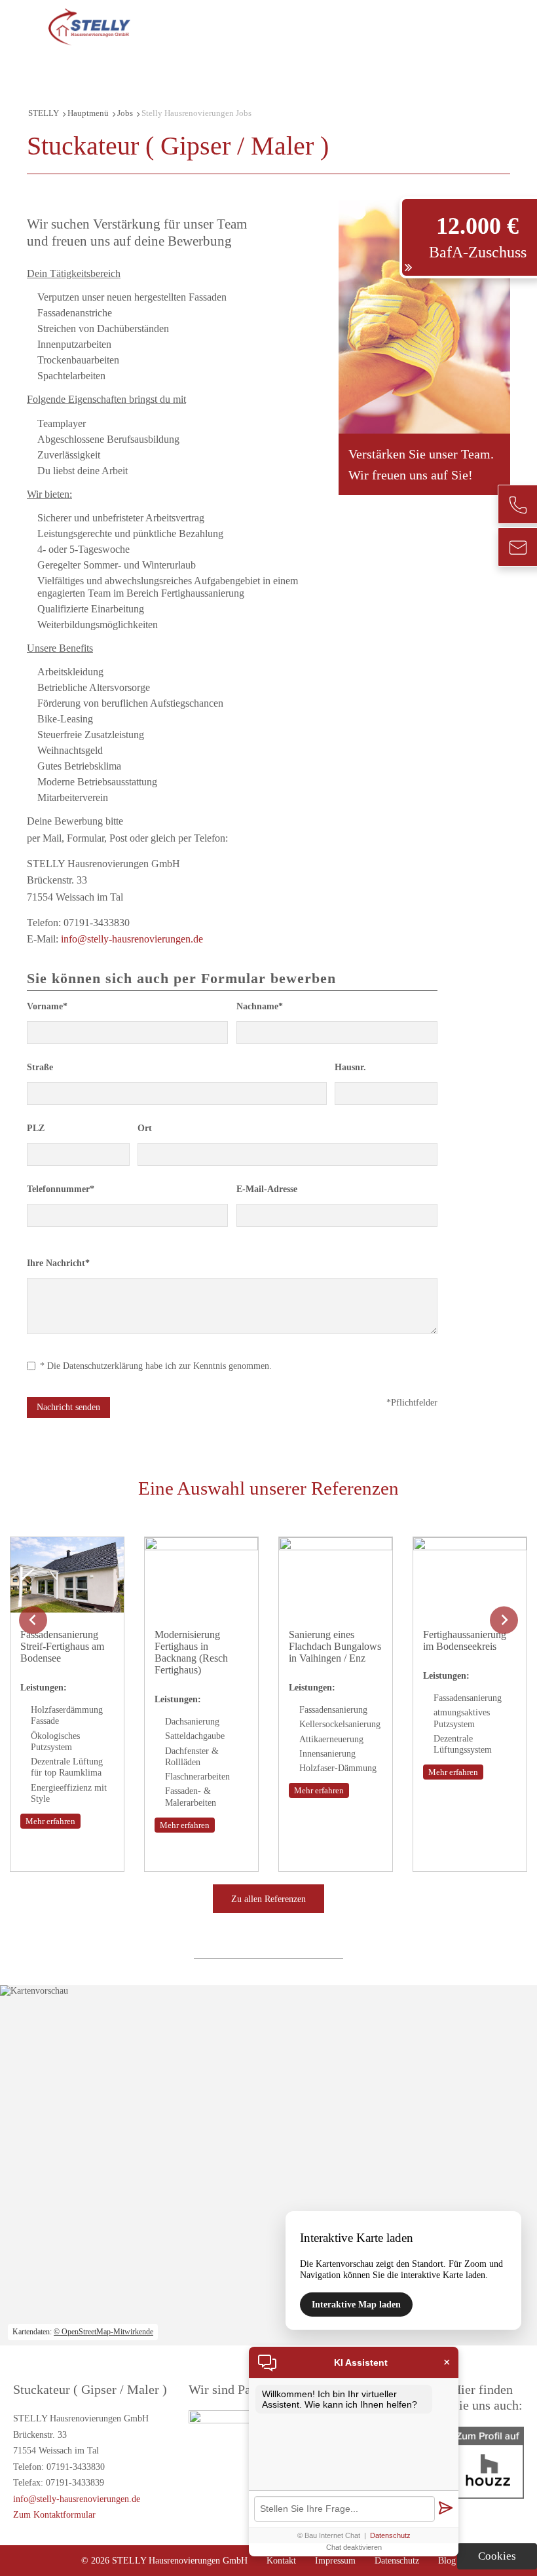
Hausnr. (350, 1067)
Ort (145, 1128)
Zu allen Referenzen (268, 1899)
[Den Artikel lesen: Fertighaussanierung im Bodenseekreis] (470, 1607)
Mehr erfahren (50, 1821)
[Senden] (445, 2509)
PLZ (36, 1128)
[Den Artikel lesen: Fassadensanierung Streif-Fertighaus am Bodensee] (67, 1607)
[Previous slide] (33, 1620)
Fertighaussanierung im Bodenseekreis (465, 1640)
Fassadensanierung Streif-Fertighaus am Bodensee (62, 1646)
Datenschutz (397, 2560)
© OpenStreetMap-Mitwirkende (103, 2332)
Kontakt (281, 2560)
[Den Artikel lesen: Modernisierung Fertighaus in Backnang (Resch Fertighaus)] (201, 1607)
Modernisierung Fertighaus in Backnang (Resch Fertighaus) (191, 1652)
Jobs (125, 113)
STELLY (44, 113)
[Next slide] (504, 1620)
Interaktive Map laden (356, 2304)
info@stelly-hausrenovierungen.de (132, 939)
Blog (447, 2560)
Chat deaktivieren (354, 2547)
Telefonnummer (61, 1189)
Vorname (47, 1006)
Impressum (335, 2560)
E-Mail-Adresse (267, 1189)
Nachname (260, 1006)
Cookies (497, 2556)
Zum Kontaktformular (54, 2514)
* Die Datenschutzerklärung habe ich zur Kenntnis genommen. (156, 1366)
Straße (40, 1067)
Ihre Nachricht (58, 1263)
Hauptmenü (88, 113)
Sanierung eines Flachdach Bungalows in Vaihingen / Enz (335, 1646)
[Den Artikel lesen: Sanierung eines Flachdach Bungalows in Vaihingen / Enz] (336, 1607)
